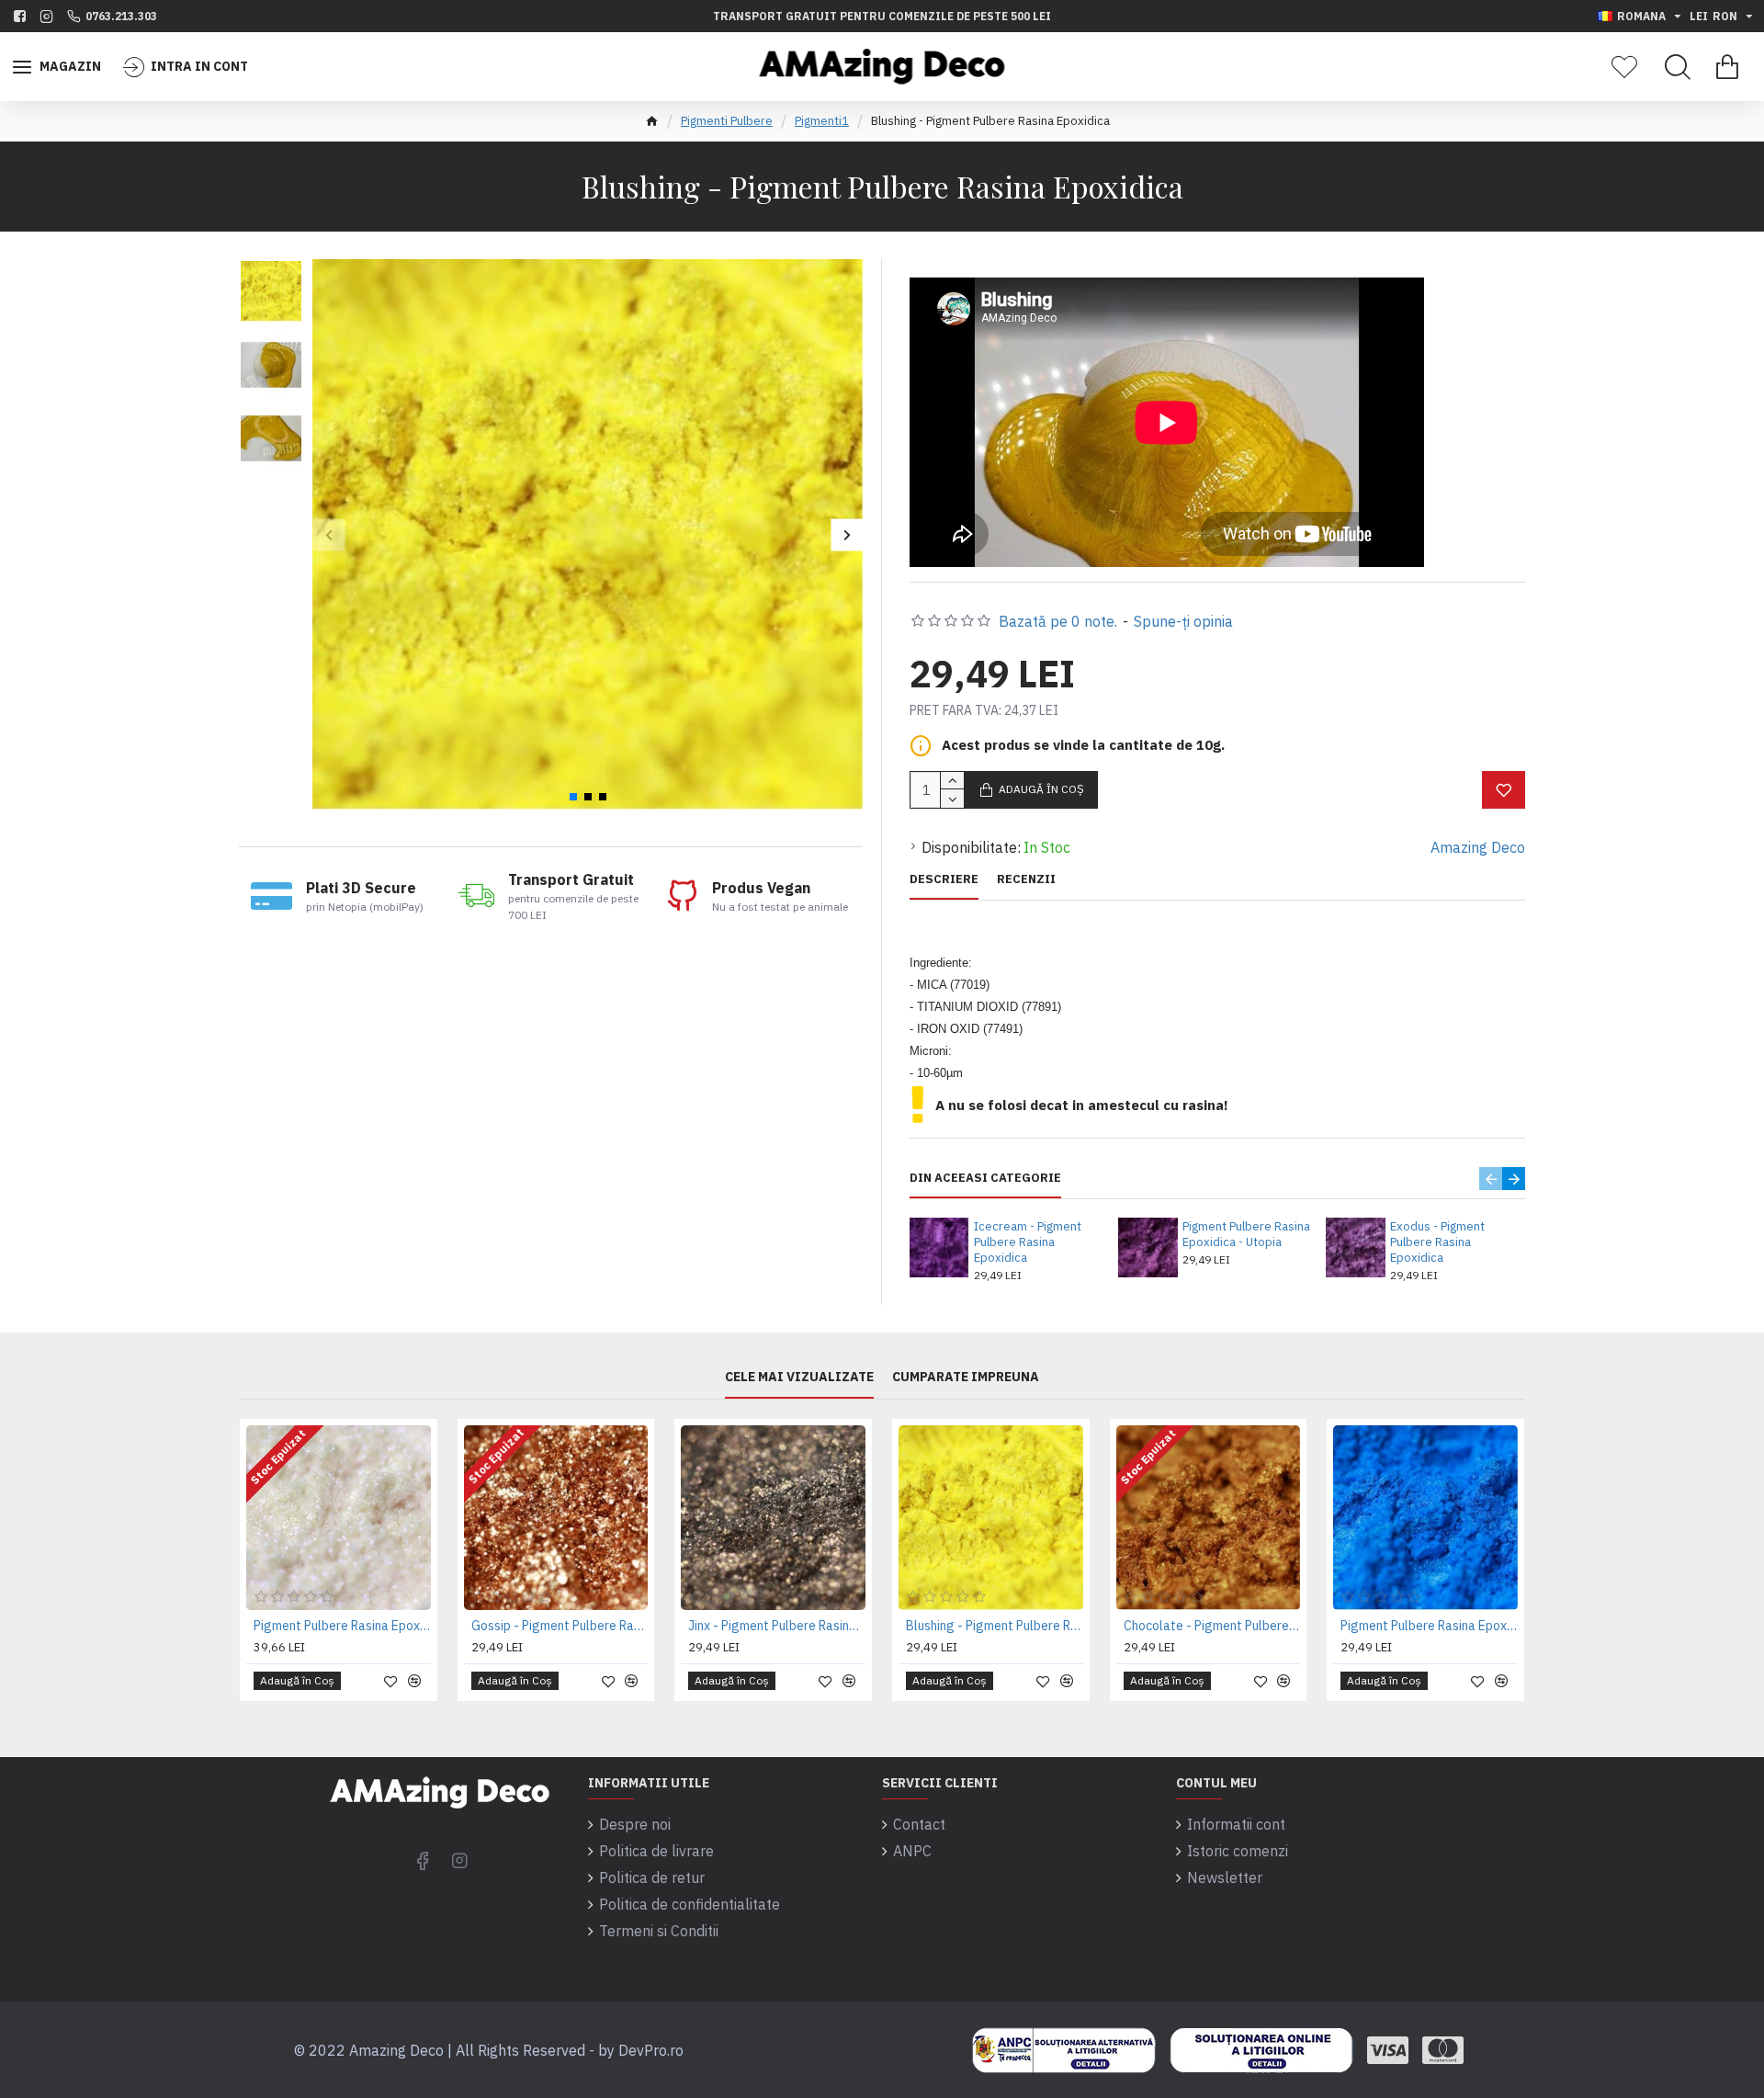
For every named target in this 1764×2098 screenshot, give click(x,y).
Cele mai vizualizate (799, 1377)
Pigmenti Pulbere (727, 121)
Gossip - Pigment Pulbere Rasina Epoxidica (560, 1626)
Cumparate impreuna (966, 1377)
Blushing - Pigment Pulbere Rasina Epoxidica (995, 1626)
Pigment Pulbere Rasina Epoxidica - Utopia (1246, 1235)
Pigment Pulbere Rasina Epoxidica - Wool (342, 1626)
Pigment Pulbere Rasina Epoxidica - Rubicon (1429, 1626)
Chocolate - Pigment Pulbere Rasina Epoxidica (1212, 1626)
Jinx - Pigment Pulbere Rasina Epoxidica (777, 1626)
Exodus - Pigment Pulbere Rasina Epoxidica (1437, 1242)
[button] (328, 534)
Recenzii (1026, 879)
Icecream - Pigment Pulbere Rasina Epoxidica (1028, 1242)
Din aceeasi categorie (985, 1178)
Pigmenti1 (822, 121)
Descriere (944, 879)
